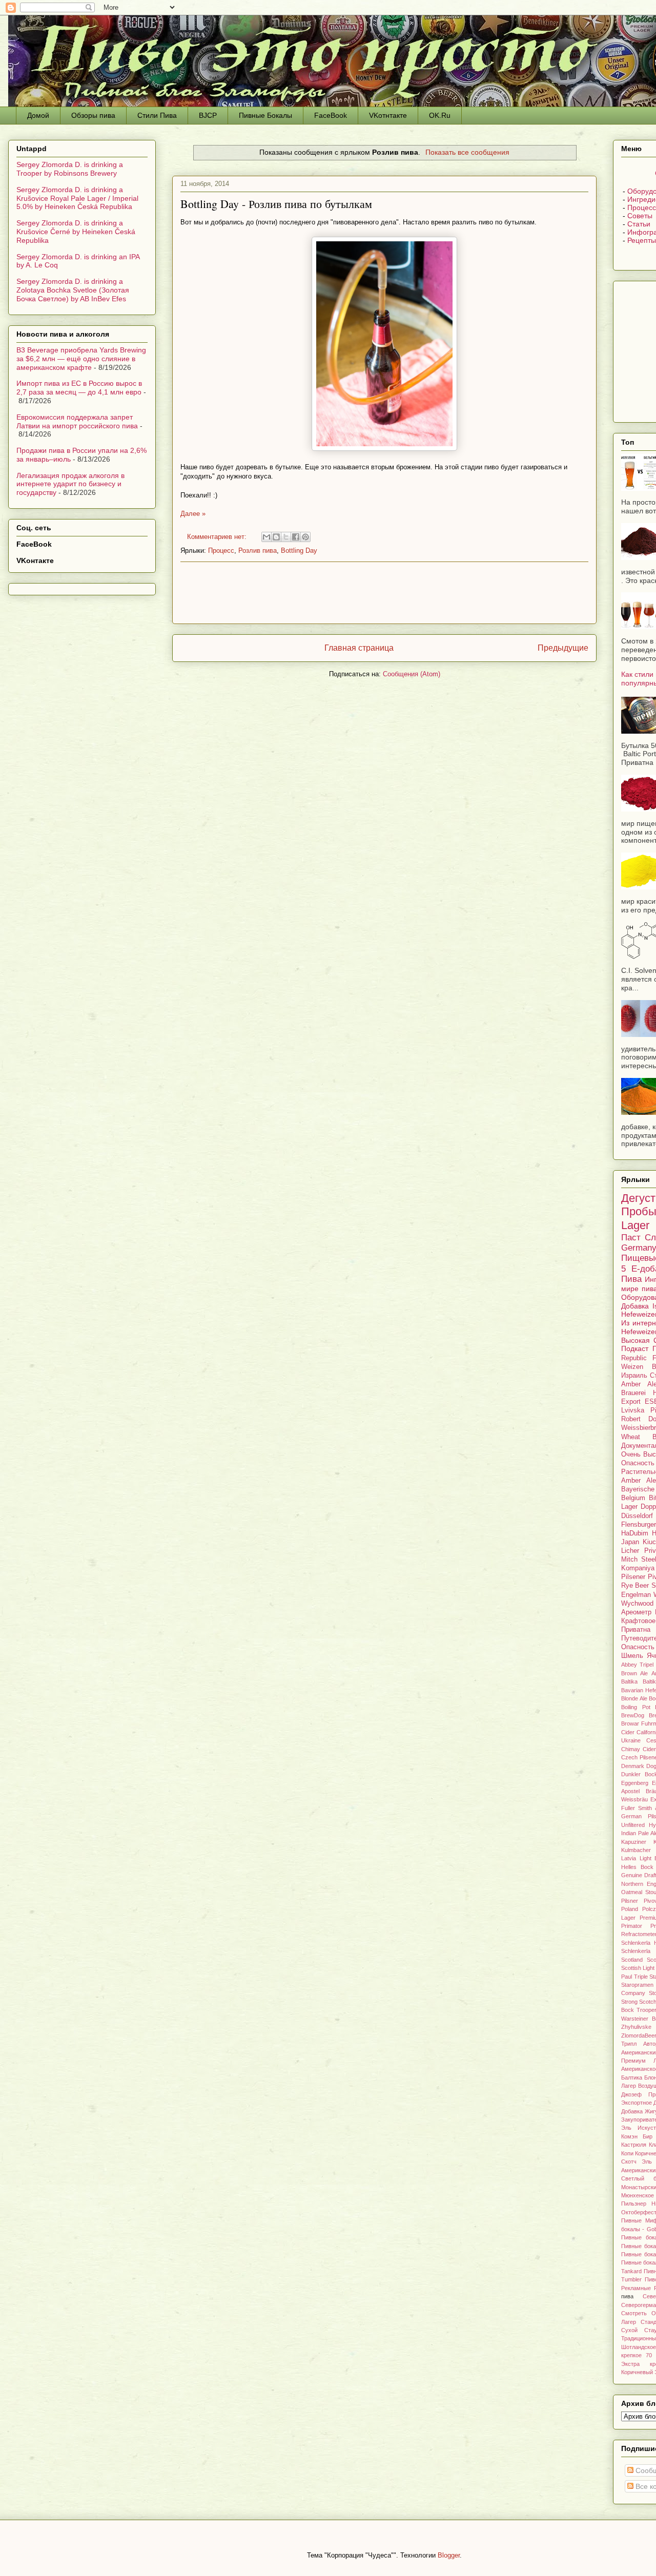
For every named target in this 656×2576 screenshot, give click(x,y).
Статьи (639, 224)
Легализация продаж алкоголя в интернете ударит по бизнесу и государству (70, 484)
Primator (632, 1926)
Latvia (629, 1858)
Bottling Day (299, 550)
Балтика (632, 2078)
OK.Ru (440, 115)
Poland (630, 1909)
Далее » (193, 514)
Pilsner (630, 1901)
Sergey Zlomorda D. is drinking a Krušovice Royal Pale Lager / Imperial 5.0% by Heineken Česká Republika (77, 198)
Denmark (633, 1766)
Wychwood (637, 1604)
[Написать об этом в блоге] (276, 537)
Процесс (221, 550)
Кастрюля (634, 2145)
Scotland (632, 1960)
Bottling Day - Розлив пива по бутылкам (276, 204)
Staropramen (637, 1985)
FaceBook (331, 115)
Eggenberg (635, 1783)
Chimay (631, 1749)
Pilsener (633, 1577)
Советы (640, 216)
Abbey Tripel (637, 1665)
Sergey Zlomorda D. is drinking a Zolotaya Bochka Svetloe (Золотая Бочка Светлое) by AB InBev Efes (73, 290)
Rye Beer (635, 1586)
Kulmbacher (636, 1850)
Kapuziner (634, 1842)
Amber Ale (639, 1481)
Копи (627, 2153)
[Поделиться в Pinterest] (305, 537)
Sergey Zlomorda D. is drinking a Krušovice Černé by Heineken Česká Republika (76, 232)
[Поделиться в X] (286, 537)
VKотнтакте (388, 115)
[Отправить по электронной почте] (266, 537)
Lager (635, 1225)
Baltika (629, 1681)
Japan (630, 1542)
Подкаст (635, 1348)
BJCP (208, 115)
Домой (38, 115)
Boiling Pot (636, 1707)
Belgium (633, 1498)
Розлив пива (258, 550)
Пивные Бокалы (265, 115)
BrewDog (633, 1715)
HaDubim (635, 1533)
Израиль (634, 1376)
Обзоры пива (93, 115)
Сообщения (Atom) (412, 674)
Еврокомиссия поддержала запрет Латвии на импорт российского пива (77, 421)
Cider (649, 1749)
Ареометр (636, 1612)
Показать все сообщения (467, 152)
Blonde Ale (634, 1698)
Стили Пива (157, 115)
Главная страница (359, 648)
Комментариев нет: (218, 537)
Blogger (449, 2555)
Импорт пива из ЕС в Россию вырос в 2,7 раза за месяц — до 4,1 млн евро (79, 388)
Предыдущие (563, 648)
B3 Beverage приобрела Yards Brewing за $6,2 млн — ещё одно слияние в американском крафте (81, 359)
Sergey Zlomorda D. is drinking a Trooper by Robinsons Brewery (70, 169)
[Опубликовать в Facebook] (296, 537)
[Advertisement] (384, 593)
